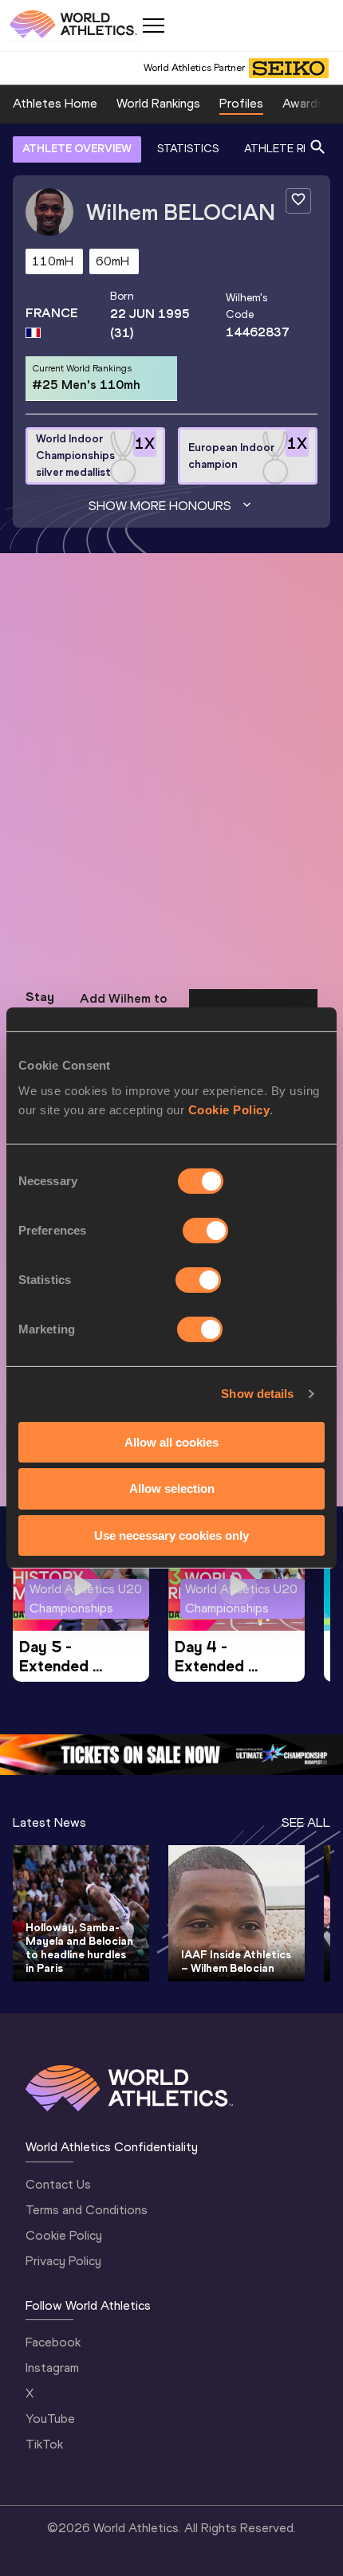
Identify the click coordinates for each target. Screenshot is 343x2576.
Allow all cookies (171, 1441)
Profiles (241, 103)
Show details (257, 1394)
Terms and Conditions (87, 2210)
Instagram (52, 2368)
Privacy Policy (63, 2261)
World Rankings (158, 103)
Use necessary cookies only (171, 1535)
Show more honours (160, 506)
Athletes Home (55, 103)
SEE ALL (306, 1822)
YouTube (50, 2419)
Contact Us (58, 2184)
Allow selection (172, 1488)
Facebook (53, 2342)
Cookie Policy (229, 1109)
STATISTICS (188, 149)
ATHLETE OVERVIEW (77, 149)
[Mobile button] (153, 26)
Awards (303, 103)
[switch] (205, 1230)
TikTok (44, 2444)
